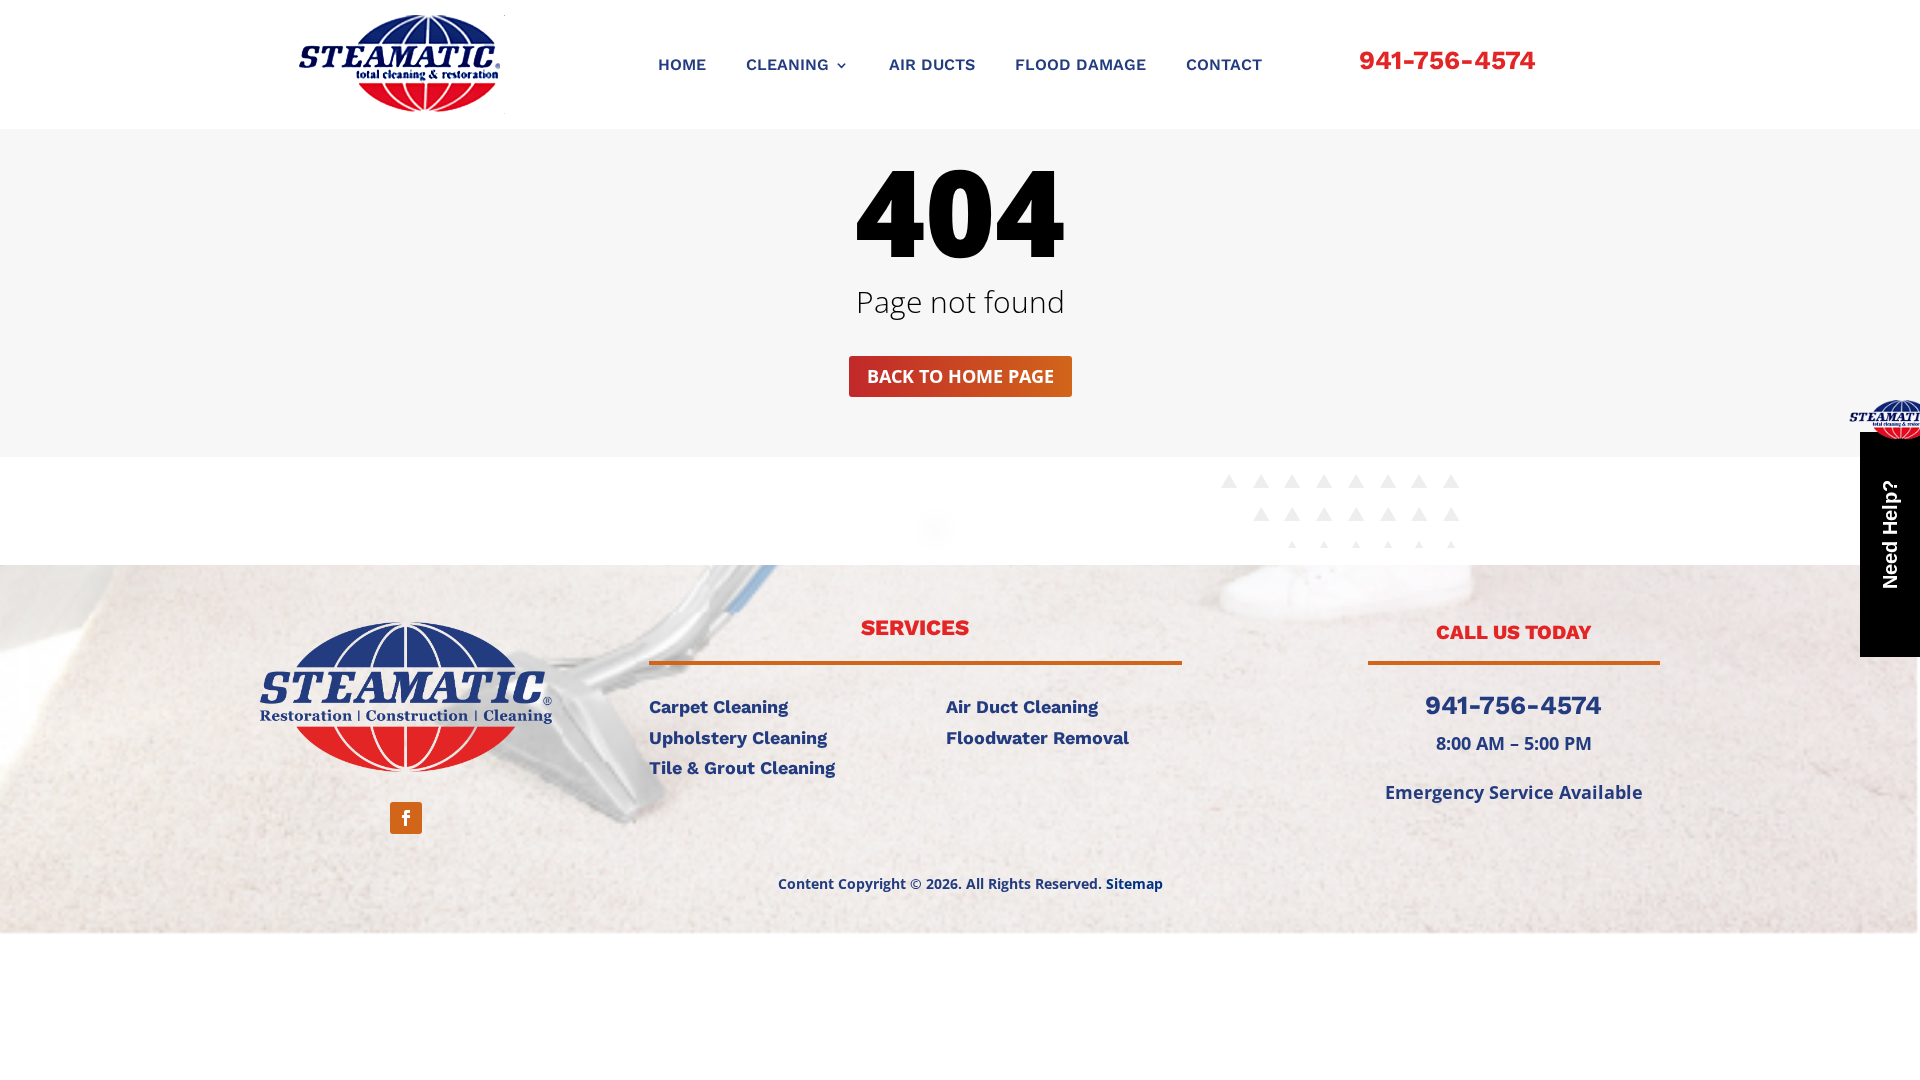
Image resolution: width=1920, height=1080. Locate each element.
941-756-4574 (1447, 60)
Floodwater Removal (1037, 737)
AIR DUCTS (932, 66)
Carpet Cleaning (718, 706)
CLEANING (787, 66)
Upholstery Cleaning (738, 737)
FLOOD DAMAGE (1080, 66)
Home (682, 66)
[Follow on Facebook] (406, 818)
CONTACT (1224, 66)
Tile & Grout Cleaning (742, 767)
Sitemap (1134, 883)
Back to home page (960, 376)
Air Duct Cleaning (1022, 706)
